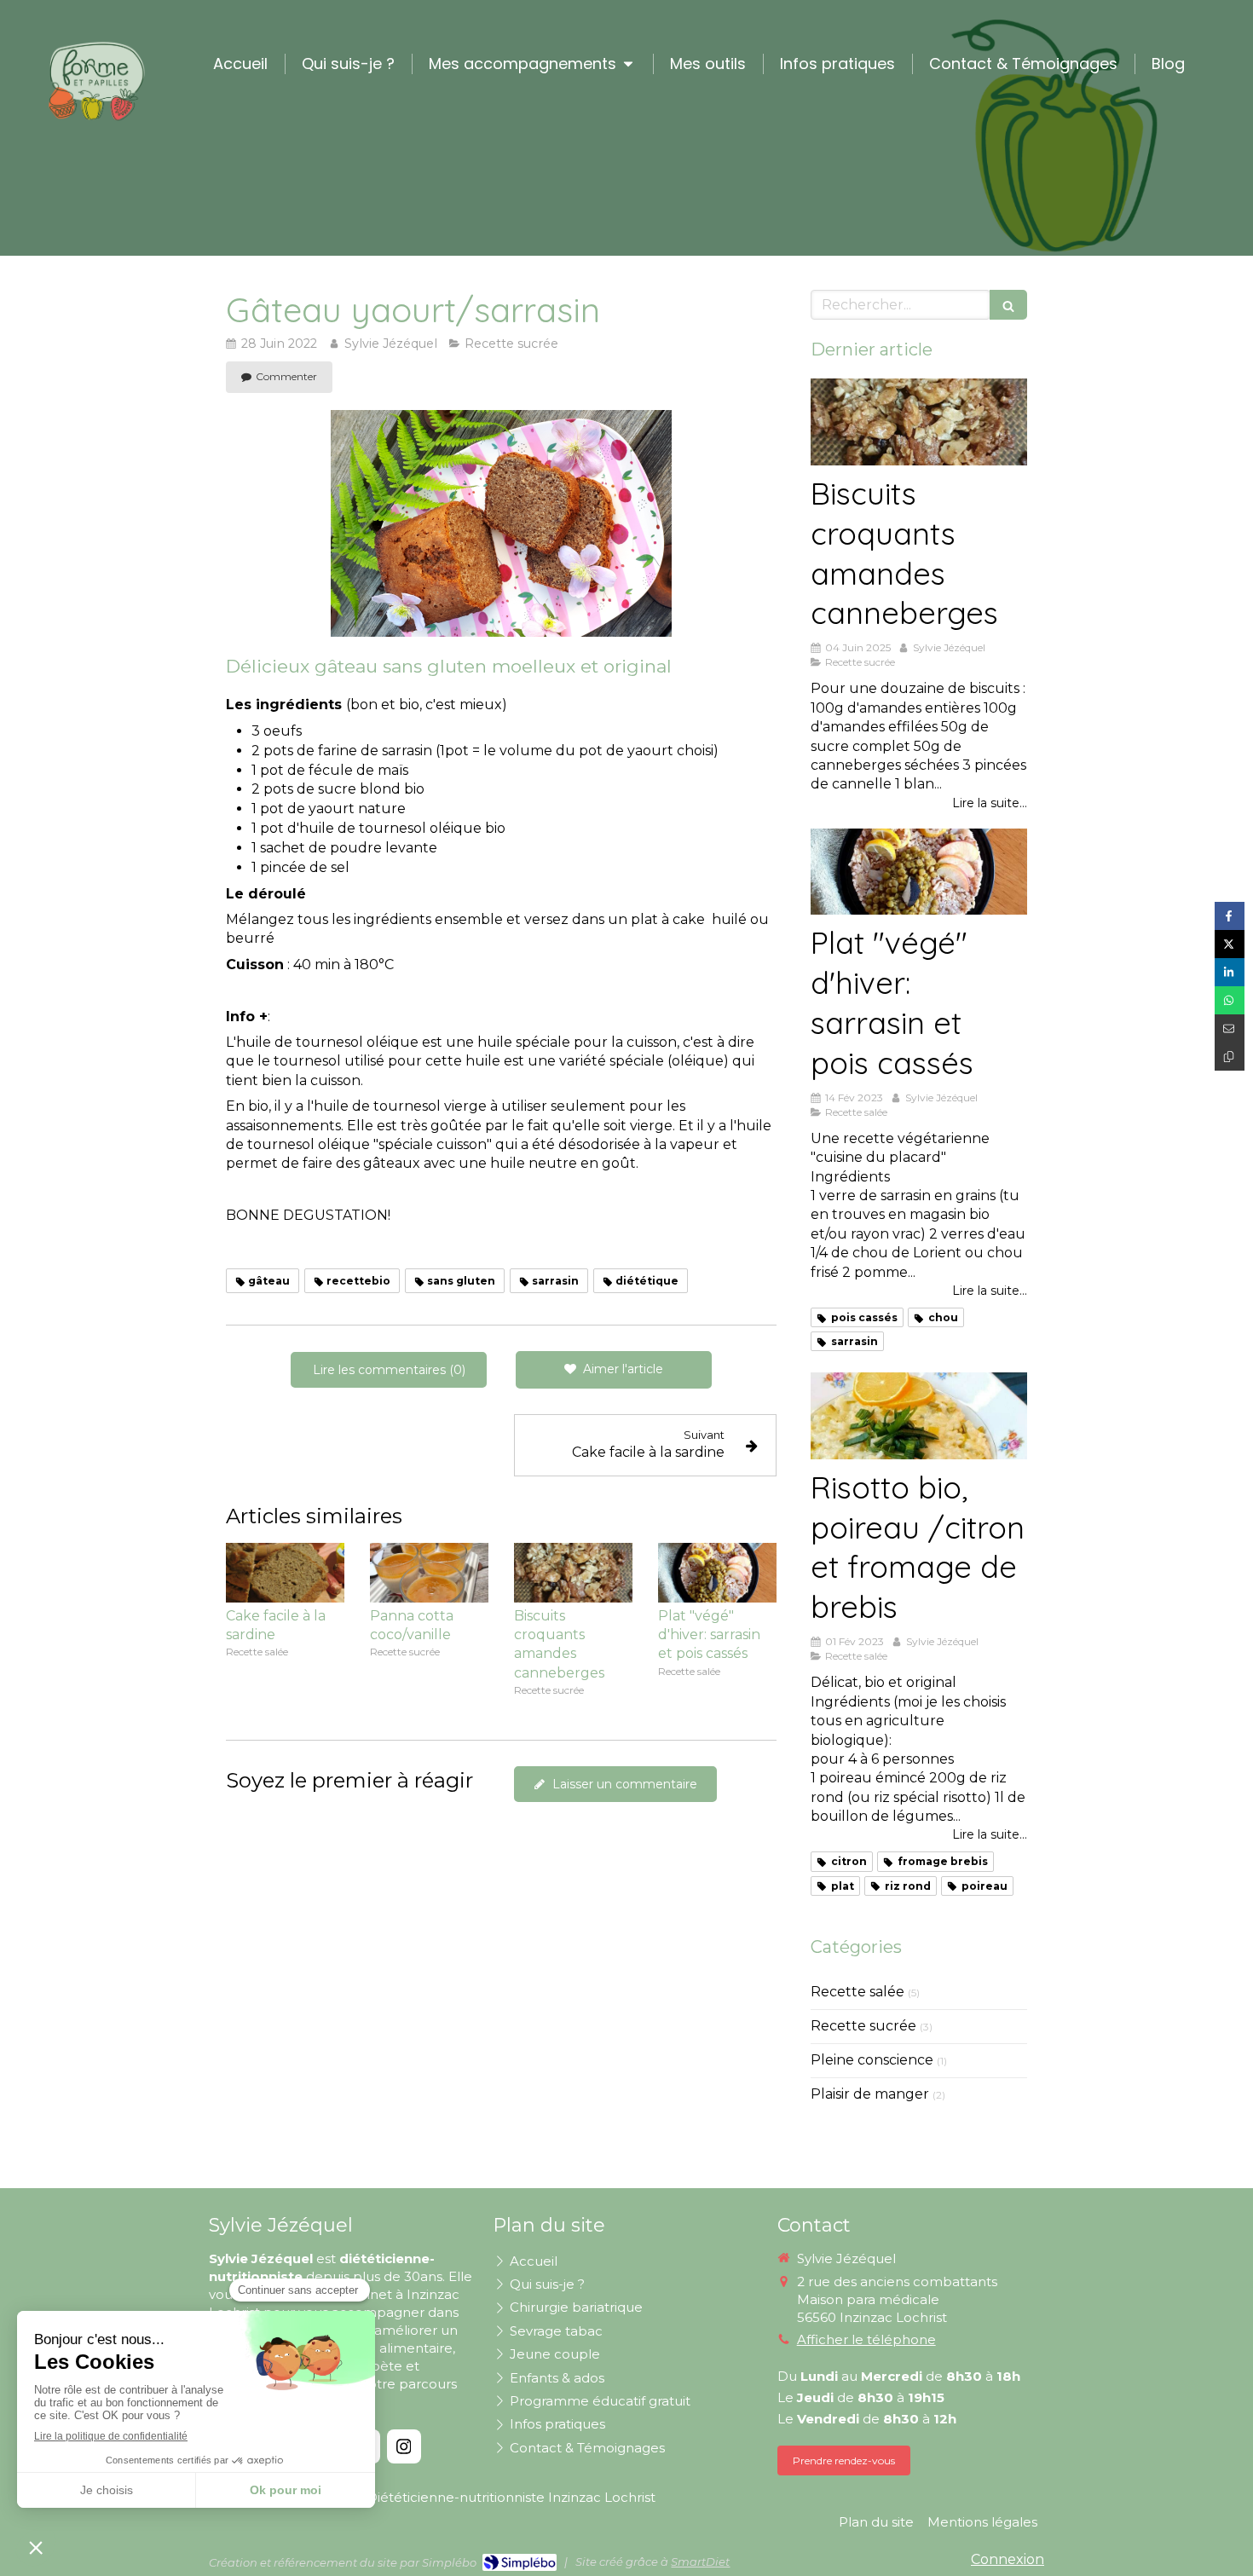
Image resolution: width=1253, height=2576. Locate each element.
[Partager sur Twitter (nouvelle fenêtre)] (1230, 944)
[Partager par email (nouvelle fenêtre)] (1230, 1028)
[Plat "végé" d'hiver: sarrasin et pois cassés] (717, 1573)
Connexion (1008, 2559)
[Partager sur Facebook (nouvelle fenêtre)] (1230, 916)
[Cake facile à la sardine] (285, 1573)
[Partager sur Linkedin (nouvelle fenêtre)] (1230, 972)
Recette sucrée (863, 2026)
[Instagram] (404, 2446)
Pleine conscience (872, 2060)
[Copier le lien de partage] (1230, 1057)
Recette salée (857, 1992)
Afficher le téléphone (866, 2339)
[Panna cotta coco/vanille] (429, 1573)
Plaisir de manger (870, 2094)
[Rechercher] (1008, 305)
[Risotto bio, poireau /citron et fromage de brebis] (919, 1416)
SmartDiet (700, 2562)
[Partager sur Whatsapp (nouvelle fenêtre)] (1230, 1000)
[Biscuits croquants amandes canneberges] (573, 1573)
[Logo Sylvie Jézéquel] (96, 120)
